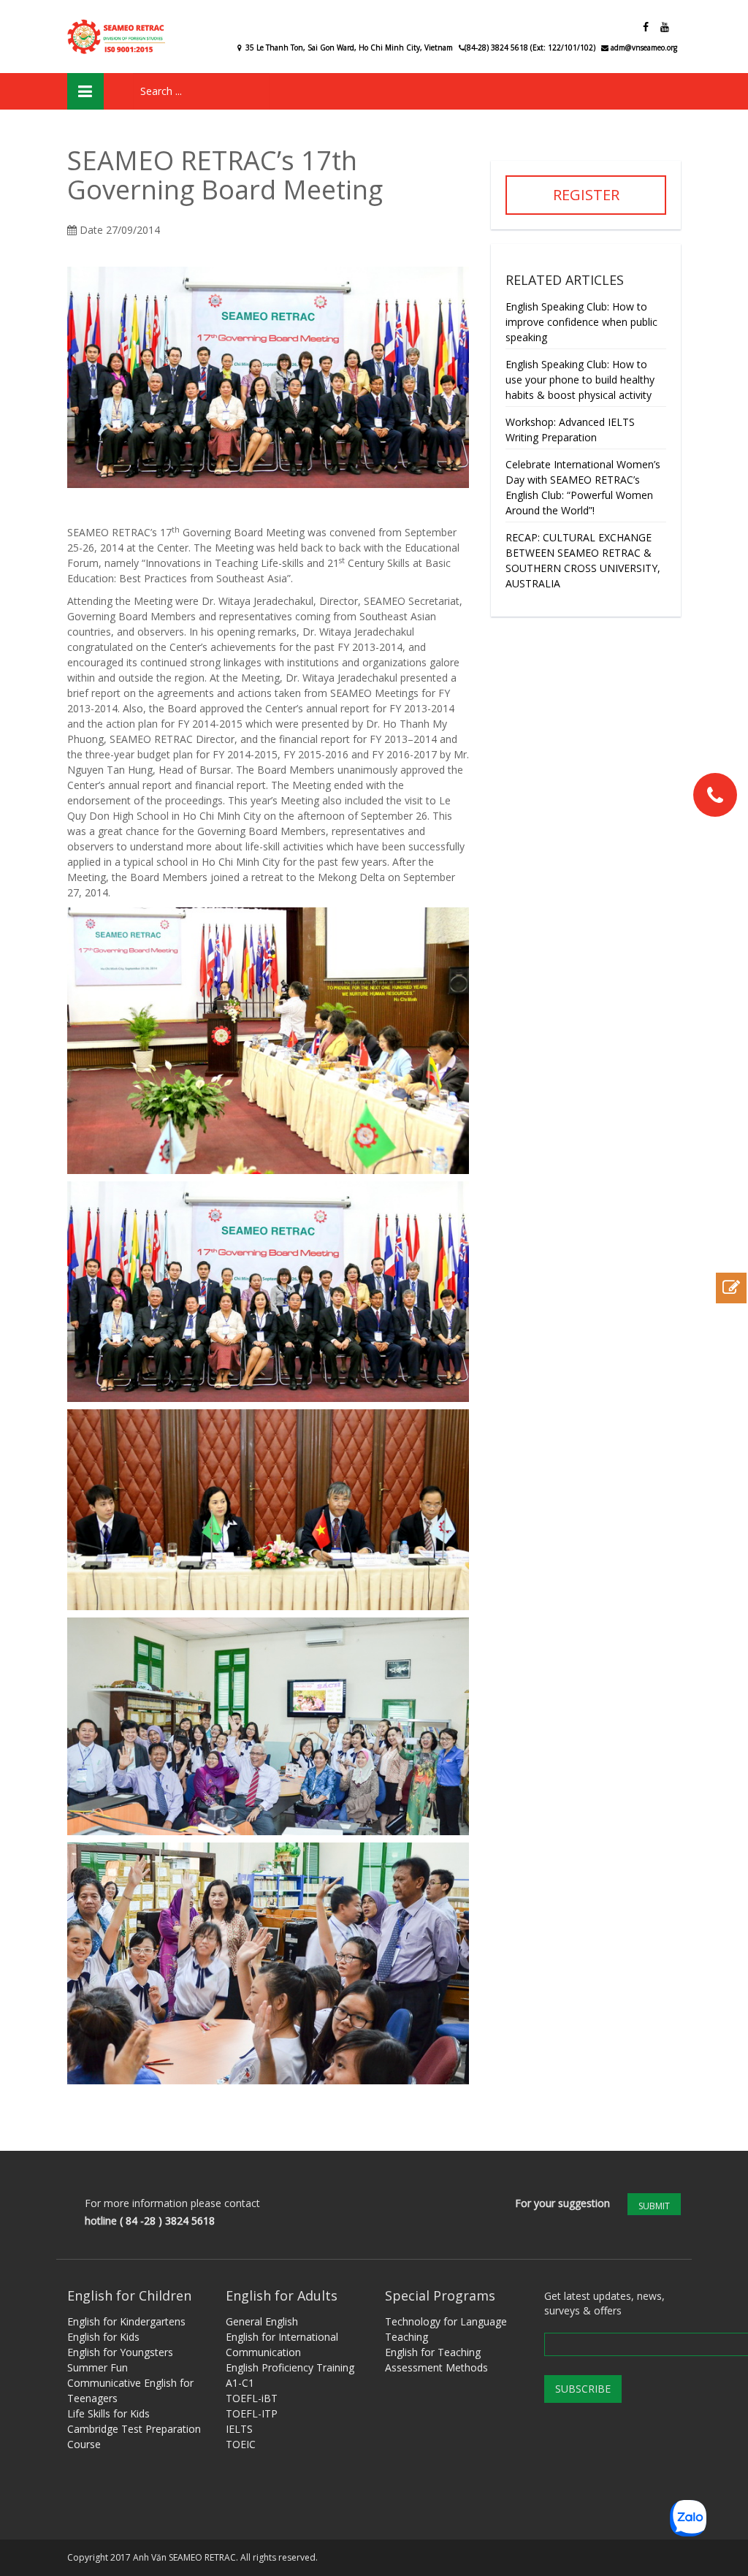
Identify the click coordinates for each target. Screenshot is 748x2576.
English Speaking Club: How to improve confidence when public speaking (581, 322)
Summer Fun (98, 2367)
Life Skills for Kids (108, 2413)
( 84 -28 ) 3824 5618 (167, 2221)
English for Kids (103, 2337)
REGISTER (586, 195)
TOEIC (241, 2444)
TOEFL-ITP (252, 2413)
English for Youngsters (120, 2352)
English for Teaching (433, 2352)
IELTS (239, 2429)
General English (262, 2321)
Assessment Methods (436, 2367)
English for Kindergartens (126, 2321)
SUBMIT (654, 2206)
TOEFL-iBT (252, 2398)
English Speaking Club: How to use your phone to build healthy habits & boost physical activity (580, 380)
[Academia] (118, 37)
